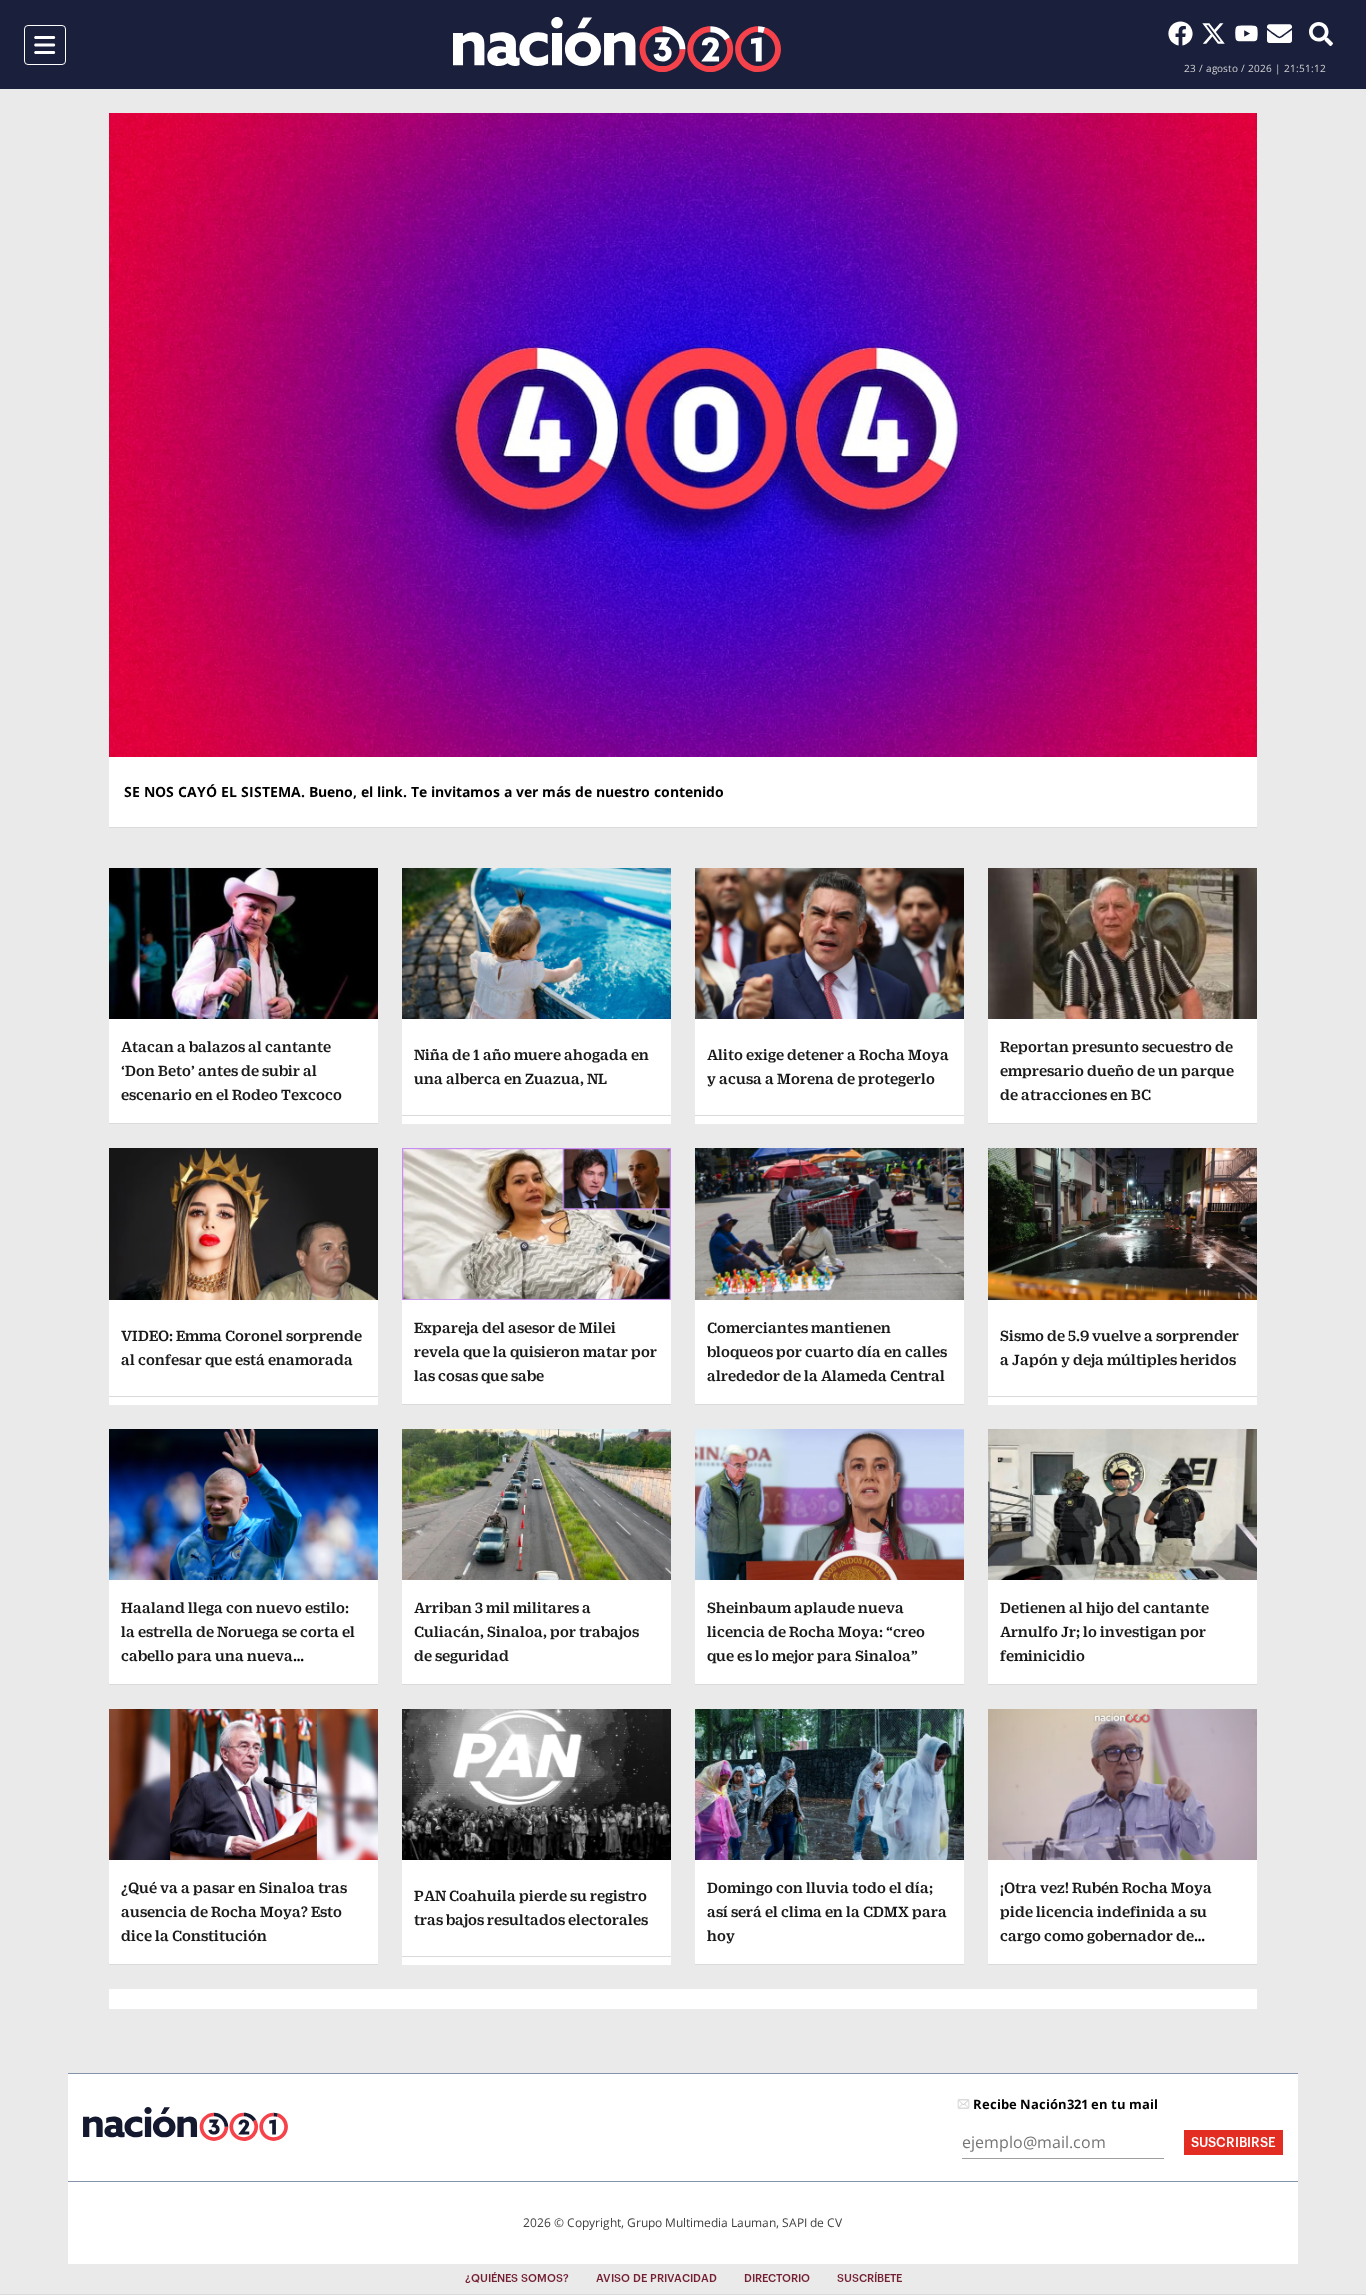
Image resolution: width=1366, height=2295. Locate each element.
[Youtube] (1250, 33)
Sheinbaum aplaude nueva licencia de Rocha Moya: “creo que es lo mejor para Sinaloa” (816, 1631)
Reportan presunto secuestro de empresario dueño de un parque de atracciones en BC (1117, 1070)
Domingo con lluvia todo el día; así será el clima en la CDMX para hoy (827, 1911)
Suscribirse (1233, 2142)
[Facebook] (1184, 33)
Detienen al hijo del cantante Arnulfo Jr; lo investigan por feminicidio (1104, 1631)
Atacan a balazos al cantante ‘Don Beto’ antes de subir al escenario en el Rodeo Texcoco (231, 1070)
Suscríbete (869, 2278)
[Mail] (1279, 33)
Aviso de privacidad (656, 2278)
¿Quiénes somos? (517, 2278)
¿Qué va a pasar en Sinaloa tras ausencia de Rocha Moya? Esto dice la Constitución (234, 1911)
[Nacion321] (617, 44)
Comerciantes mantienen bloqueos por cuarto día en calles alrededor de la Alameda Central (827, 1351)
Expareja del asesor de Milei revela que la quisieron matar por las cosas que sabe (535, 1351)
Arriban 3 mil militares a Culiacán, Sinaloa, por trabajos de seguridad (526, 1631)
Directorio (777, 2278)
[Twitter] (1217, 33)
